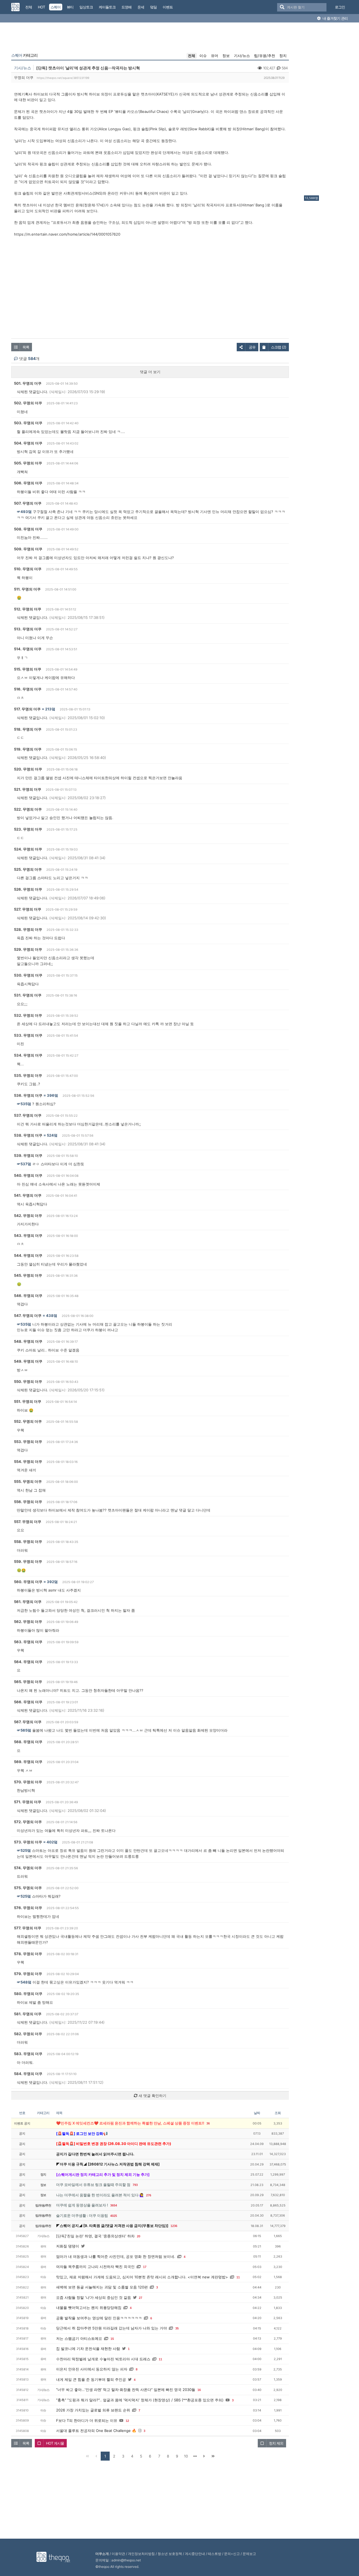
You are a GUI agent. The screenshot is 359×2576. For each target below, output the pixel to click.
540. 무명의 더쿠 (28, 1175)
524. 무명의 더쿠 (28, 849)
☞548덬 (24, 1982)
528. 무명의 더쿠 (28, 929)
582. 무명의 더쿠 (28, 2034)
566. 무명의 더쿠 (28, 1702)
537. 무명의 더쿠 (28, 1115)
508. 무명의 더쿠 (28, 529)
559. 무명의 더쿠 (28, 1561)
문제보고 (249, 2554)
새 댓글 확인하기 (152, 2096)
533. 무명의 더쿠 (28, 1035)
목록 (26, 347)
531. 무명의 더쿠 (28, 995)
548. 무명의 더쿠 (28, 1341)
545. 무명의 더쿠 (28, 1275)
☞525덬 (24, 1850)
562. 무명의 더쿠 (28, 1622)
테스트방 (215, 2554)
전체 (192, 56)
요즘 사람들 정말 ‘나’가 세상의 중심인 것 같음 (94, 2297)
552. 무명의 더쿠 (28, 1421)
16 (199, 2390)
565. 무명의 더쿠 (28, 1682)
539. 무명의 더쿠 (28, 1155)
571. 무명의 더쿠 (28, 1802)
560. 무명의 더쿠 (28, 1582)
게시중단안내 (195, 2554)
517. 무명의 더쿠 (27, 709)
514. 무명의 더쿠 (28, 649)
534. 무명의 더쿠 (28, 1055)
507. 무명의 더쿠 (28, 503)
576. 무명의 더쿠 (28, 1908)
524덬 (52, 1135)
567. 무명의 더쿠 (28, 1722)
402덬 (52, 1842)
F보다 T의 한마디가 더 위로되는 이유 (87, 2420)
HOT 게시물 (55, 2443)
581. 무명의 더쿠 (28, 2014)
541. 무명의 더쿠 (28, 1195)
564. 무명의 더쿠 (28, 1662)
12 (127, 2421)
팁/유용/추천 (265, 56)
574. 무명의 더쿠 (28, 1868)
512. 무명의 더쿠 (28, 609)
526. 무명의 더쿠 (28, 889)
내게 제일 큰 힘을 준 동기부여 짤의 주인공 (91, 2379)
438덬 (52, 1316)
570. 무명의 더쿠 (28, 1782)
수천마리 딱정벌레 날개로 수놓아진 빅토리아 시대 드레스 (103, 2359)
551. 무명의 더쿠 (28, 1401)
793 (135, 2185)
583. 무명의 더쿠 (28, 2054)
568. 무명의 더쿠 (28, 1742)
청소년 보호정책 (170, 2554)
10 (186, 2456)
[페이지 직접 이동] (195, 2456)
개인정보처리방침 (141, 2554)
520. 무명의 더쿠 (28, 769)
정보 (226, 56)
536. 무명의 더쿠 (28, 1095)
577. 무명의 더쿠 (28, 1928)
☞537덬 (24, 1164)
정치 (283, 56)
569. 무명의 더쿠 (28, 1762)
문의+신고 (232, 2554)
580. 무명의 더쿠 (28, 1994)
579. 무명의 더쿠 (28, 1974)
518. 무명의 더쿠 (28, 729)
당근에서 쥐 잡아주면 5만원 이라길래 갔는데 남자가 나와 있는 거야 (111, 2328)
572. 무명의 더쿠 (28, 1822)
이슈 (203, 56)
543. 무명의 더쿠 (28, 1235)
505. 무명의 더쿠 (28, 463)
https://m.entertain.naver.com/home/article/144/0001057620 (67, 234)
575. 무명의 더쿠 (28, 1888)
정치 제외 (276, 2443)
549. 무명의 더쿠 (28, 1361)
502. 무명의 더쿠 (28, 403)
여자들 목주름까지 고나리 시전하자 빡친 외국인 (95, 2267)
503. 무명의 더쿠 (28, 423)
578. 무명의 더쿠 (28, 1954)
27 (141, 2298)
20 (139, 2236)
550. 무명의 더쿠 (28, 1382)
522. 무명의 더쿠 (28, 809)
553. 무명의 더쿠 (28, 1442)
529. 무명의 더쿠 (28, 949)
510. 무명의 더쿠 (28, 569)
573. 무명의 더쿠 (28, 1842)
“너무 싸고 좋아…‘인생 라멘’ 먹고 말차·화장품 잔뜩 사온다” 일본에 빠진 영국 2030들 (126, 2390)
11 (238, 2277)
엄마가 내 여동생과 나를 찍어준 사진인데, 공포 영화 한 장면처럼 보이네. (116, 2256)
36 (208, 2123)
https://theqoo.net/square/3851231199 (63, 78)
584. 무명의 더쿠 (28, 2074)
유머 (215, 56)
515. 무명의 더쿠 (28, 669)
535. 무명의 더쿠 (28, 1075)
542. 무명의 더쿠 (28, 1216)
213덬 (50, 709)
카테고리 (24, 55)
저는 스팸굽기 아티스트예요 (79, 2338)
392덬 (52, 1582)
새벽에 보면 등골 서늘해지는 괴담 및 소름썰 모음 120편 (102, 2287)
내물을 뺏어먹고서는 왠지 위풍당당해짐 (89, 2308)
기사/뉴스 (242, 56)
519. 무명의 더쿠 (28, 749)
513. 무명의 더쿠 (28, 629)
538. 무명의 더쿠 (28, 1135)
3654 (114, 2205)
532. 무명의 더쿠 (28, 1015)
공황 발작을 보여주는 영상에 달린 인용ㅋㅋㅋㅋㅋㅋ (99, 2318)
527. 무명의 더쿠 (28, 909)
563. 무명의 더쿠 (28, 1642)
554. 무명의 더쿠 (28, 1462)
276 (149, 2195)
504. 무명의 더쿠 (28, 443)
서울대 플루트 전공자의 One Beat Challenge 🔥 (96, 2431)
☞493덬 (24, 512)
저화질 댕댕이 (68, 2246)
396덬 (52, 1095)
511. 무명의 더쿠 (27, 589)
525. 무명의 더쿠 (28, 869)
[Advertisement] (326, 110)
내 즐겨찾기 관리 (335, 18)
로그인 (340, 7)
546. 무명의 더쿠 (28, 1296)
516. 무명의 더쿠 (28, 689)
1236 (174, 2226)
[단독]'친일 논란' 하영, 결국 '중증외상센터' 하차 (95, 2236)
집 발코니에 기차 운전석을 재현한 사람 (88, 2349)
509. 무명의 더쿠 (28, 549)
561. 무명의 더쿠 (28, 1602)
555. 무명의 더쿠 (28, 1481)
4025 (114, 2216)
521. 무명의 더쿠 (28, 789)
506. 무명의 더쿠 (28, 483)
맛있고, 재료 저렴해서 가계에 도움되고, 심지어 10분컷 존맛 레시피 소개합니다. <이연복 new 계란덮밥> (142, 2277)
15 (112, 2339)
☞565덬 (24, 1730)
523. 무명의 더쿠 (28, 829)
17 (145, 2267)
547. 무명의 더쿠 (28, 1316)
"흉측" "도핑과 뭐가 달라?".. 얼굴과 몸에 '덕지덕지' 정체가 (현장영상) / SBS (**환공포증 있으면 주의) (140, 2400)
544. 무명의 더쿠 (28, 1255)
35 (177, 2328)
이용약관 (118, 2554)
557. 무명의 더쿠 (28, 1522)
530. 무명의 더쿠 (28, 975)
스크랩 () (279, 347)
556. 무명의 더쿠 (28, 1502)
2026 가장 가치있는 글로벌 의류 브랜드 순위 (93, 2410)
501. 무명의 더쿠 (28, 383)
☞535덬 (24, 1104)
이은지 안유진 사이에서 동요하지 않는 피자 (92, 2369)
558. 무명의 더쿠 (28, 1542)
